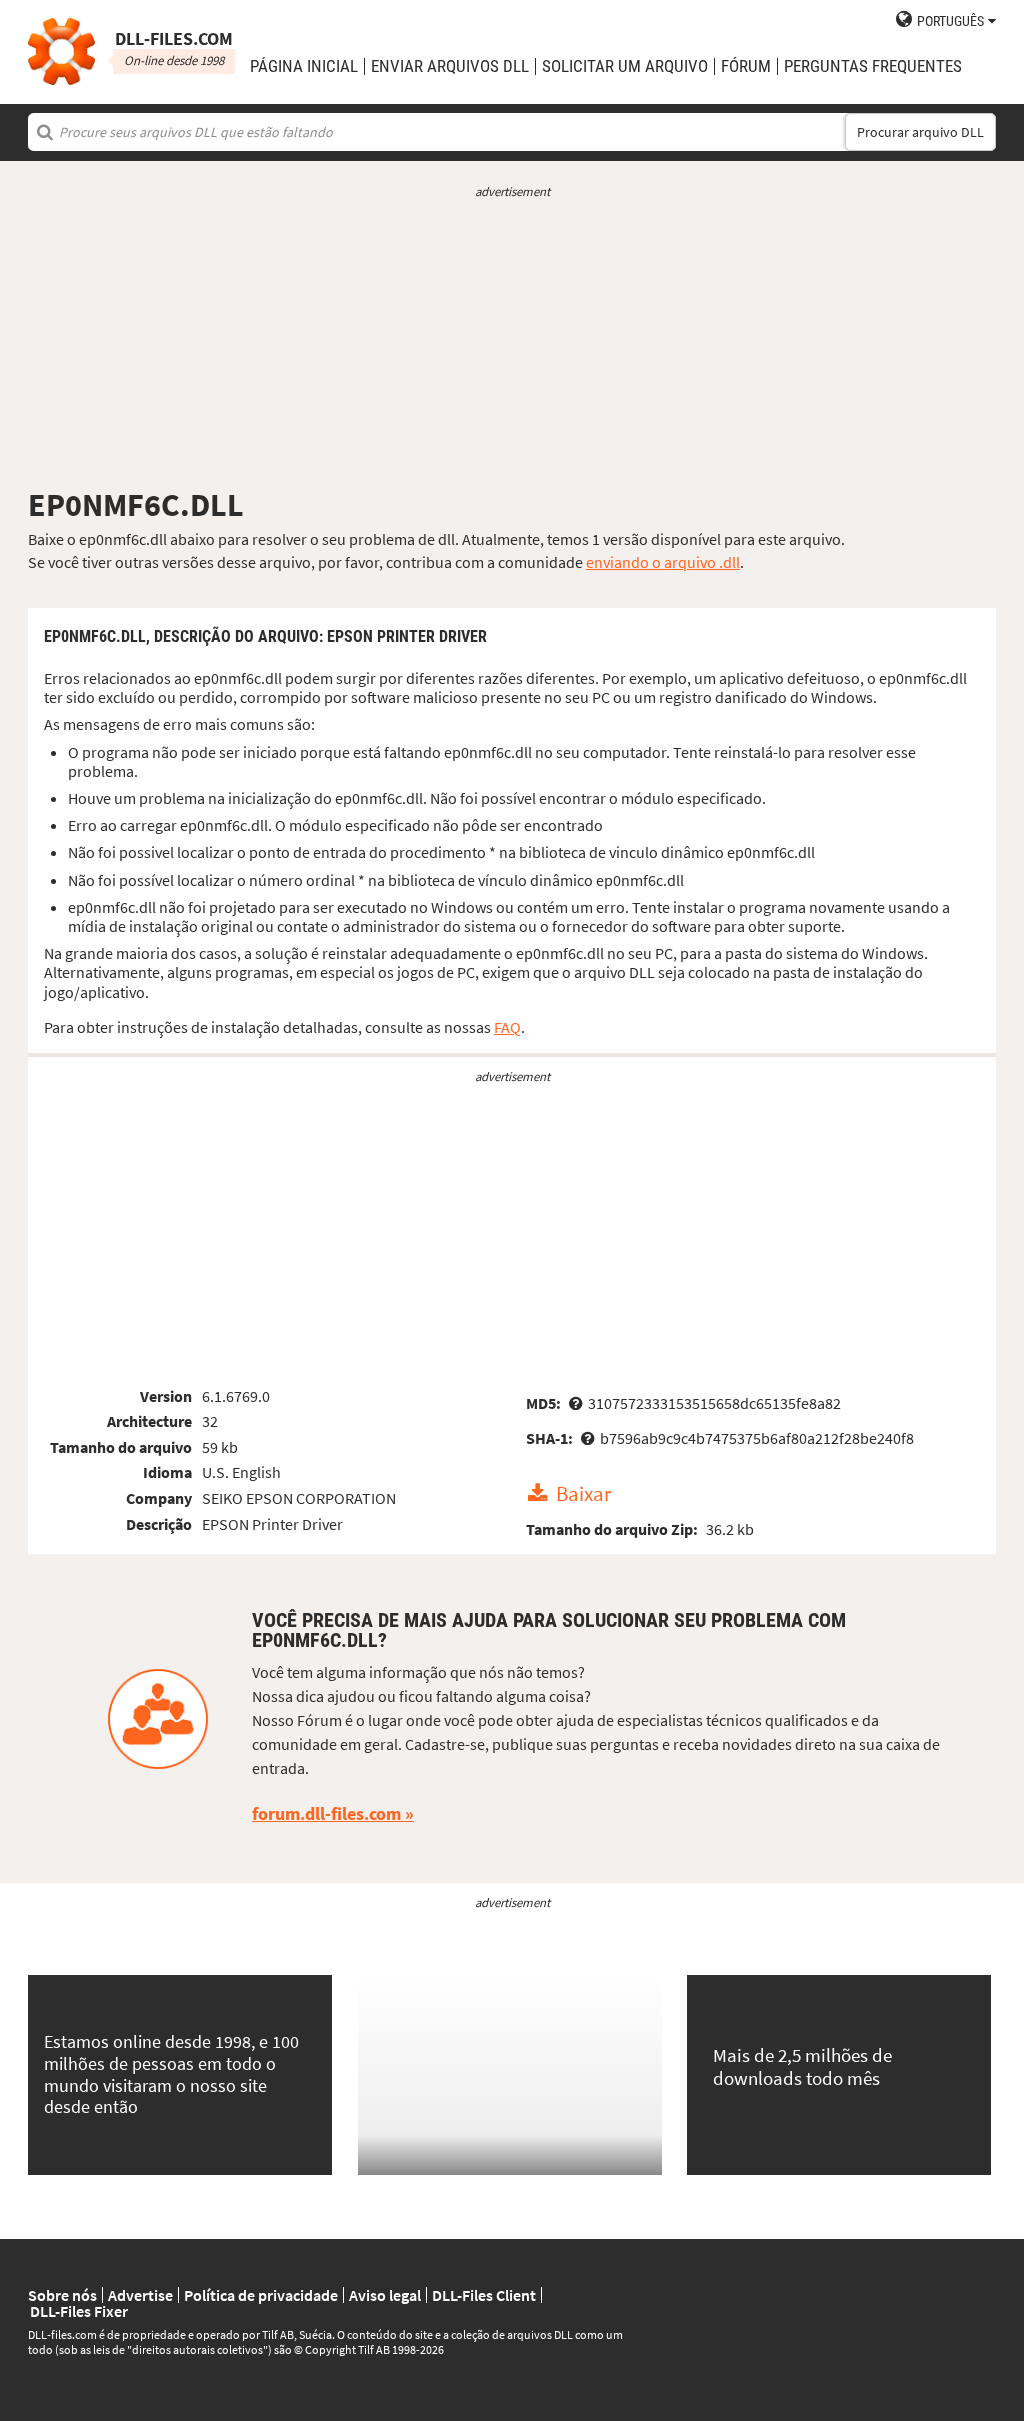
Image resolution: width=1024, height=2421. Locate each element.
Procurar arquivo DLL (920, 132)
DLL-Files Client (484, 2295)
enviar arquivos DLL (450, 66)
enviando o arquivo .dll (663, 562)
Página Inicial (304, 66)
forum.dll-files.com (326, 1813)
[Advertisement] (512, 343)
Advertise (140, 2295)
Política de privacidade (261, 2295)
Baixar (583, 1494)
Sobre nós (62, 2295)
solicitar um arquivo (625, 66)
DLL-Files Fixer (79, 2311)
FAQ (507, 1027)
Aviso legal (385, 2295)
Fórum (746, 66)
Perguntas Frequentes (873, 66)
